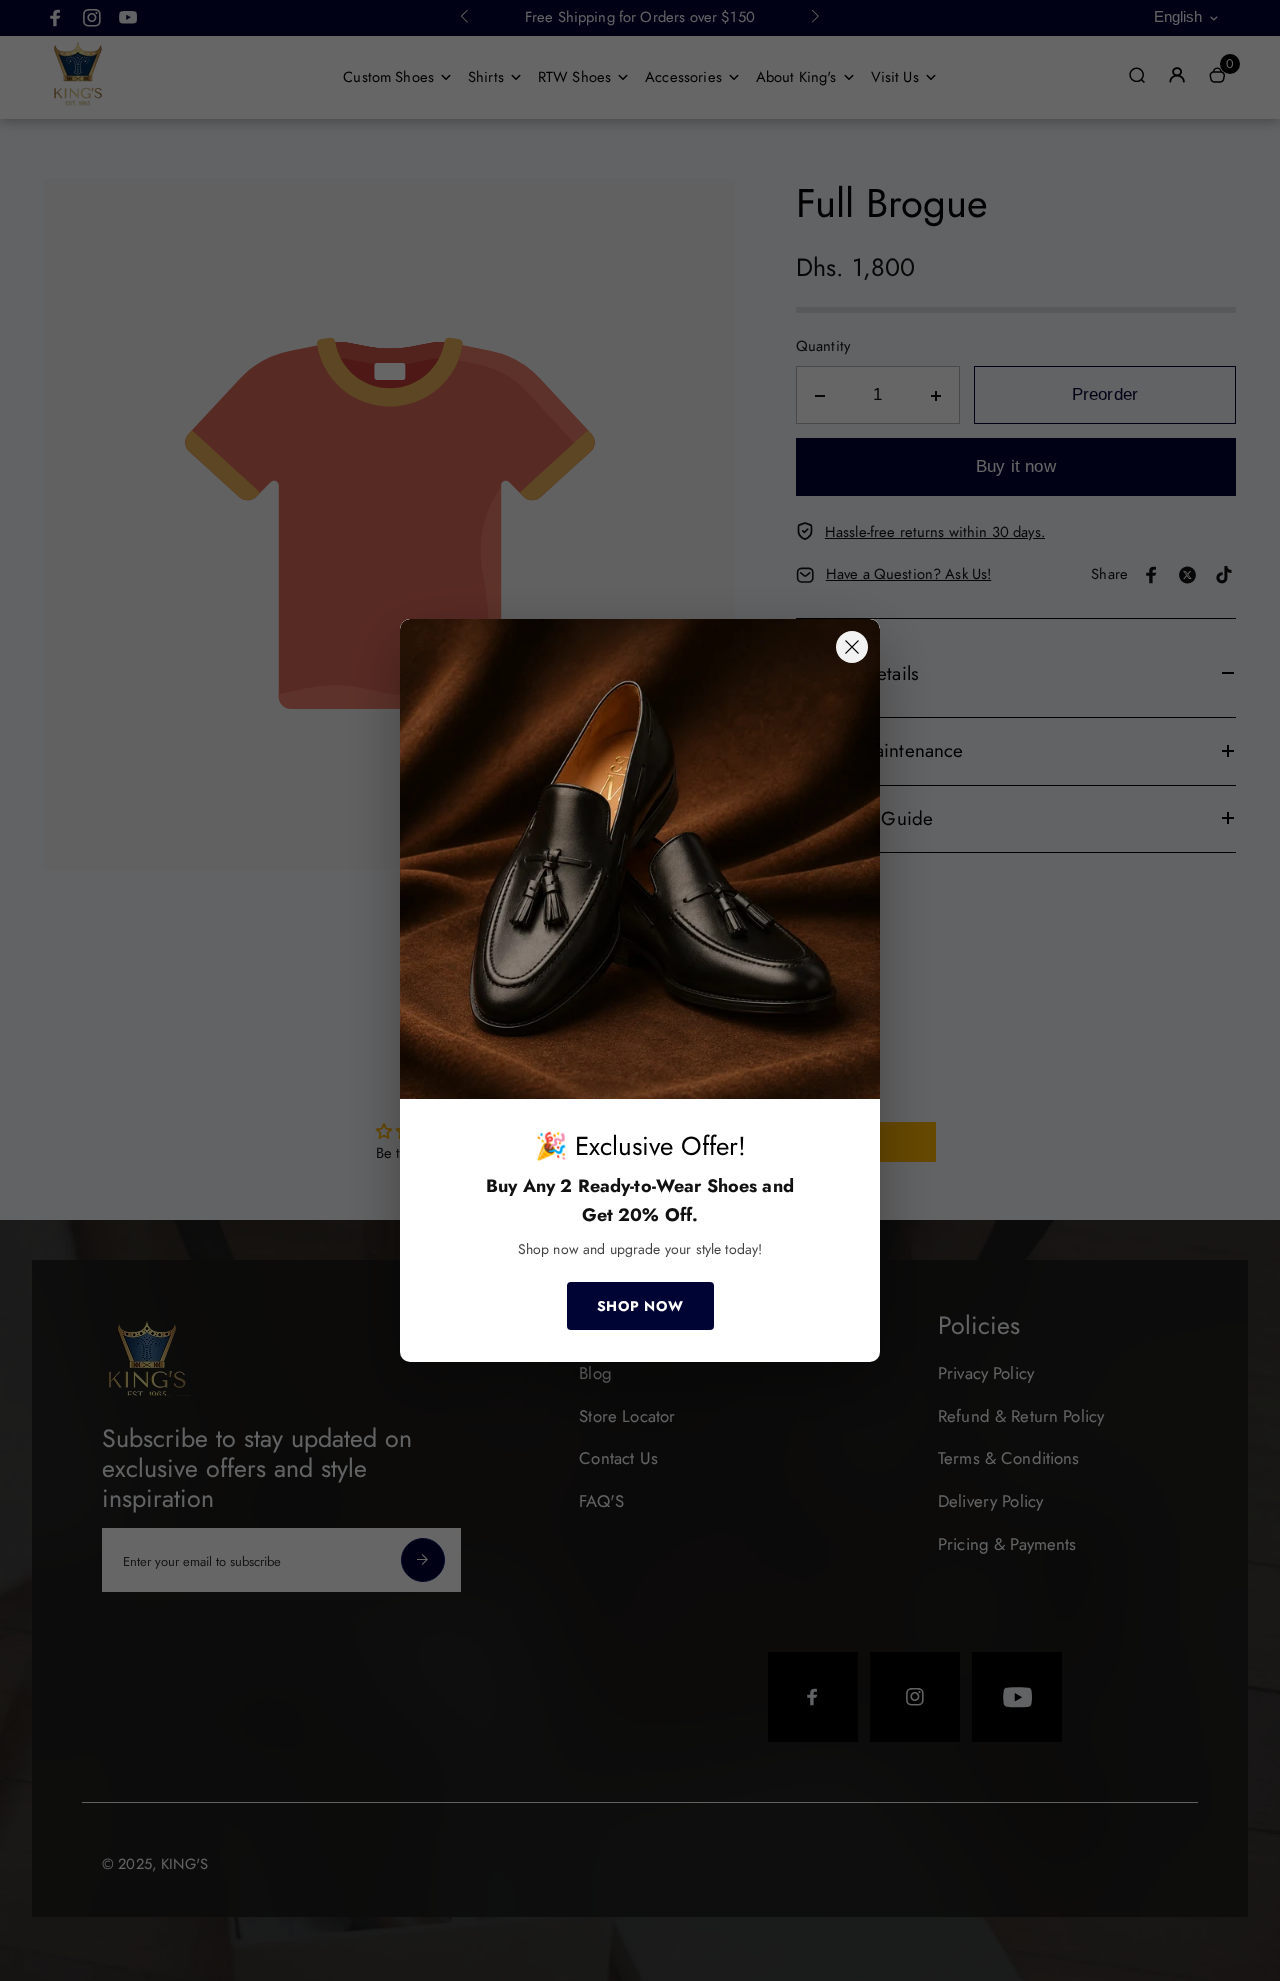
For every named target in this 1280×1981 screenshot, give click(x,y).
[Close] (852, 647)
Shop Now (640, 1306)
